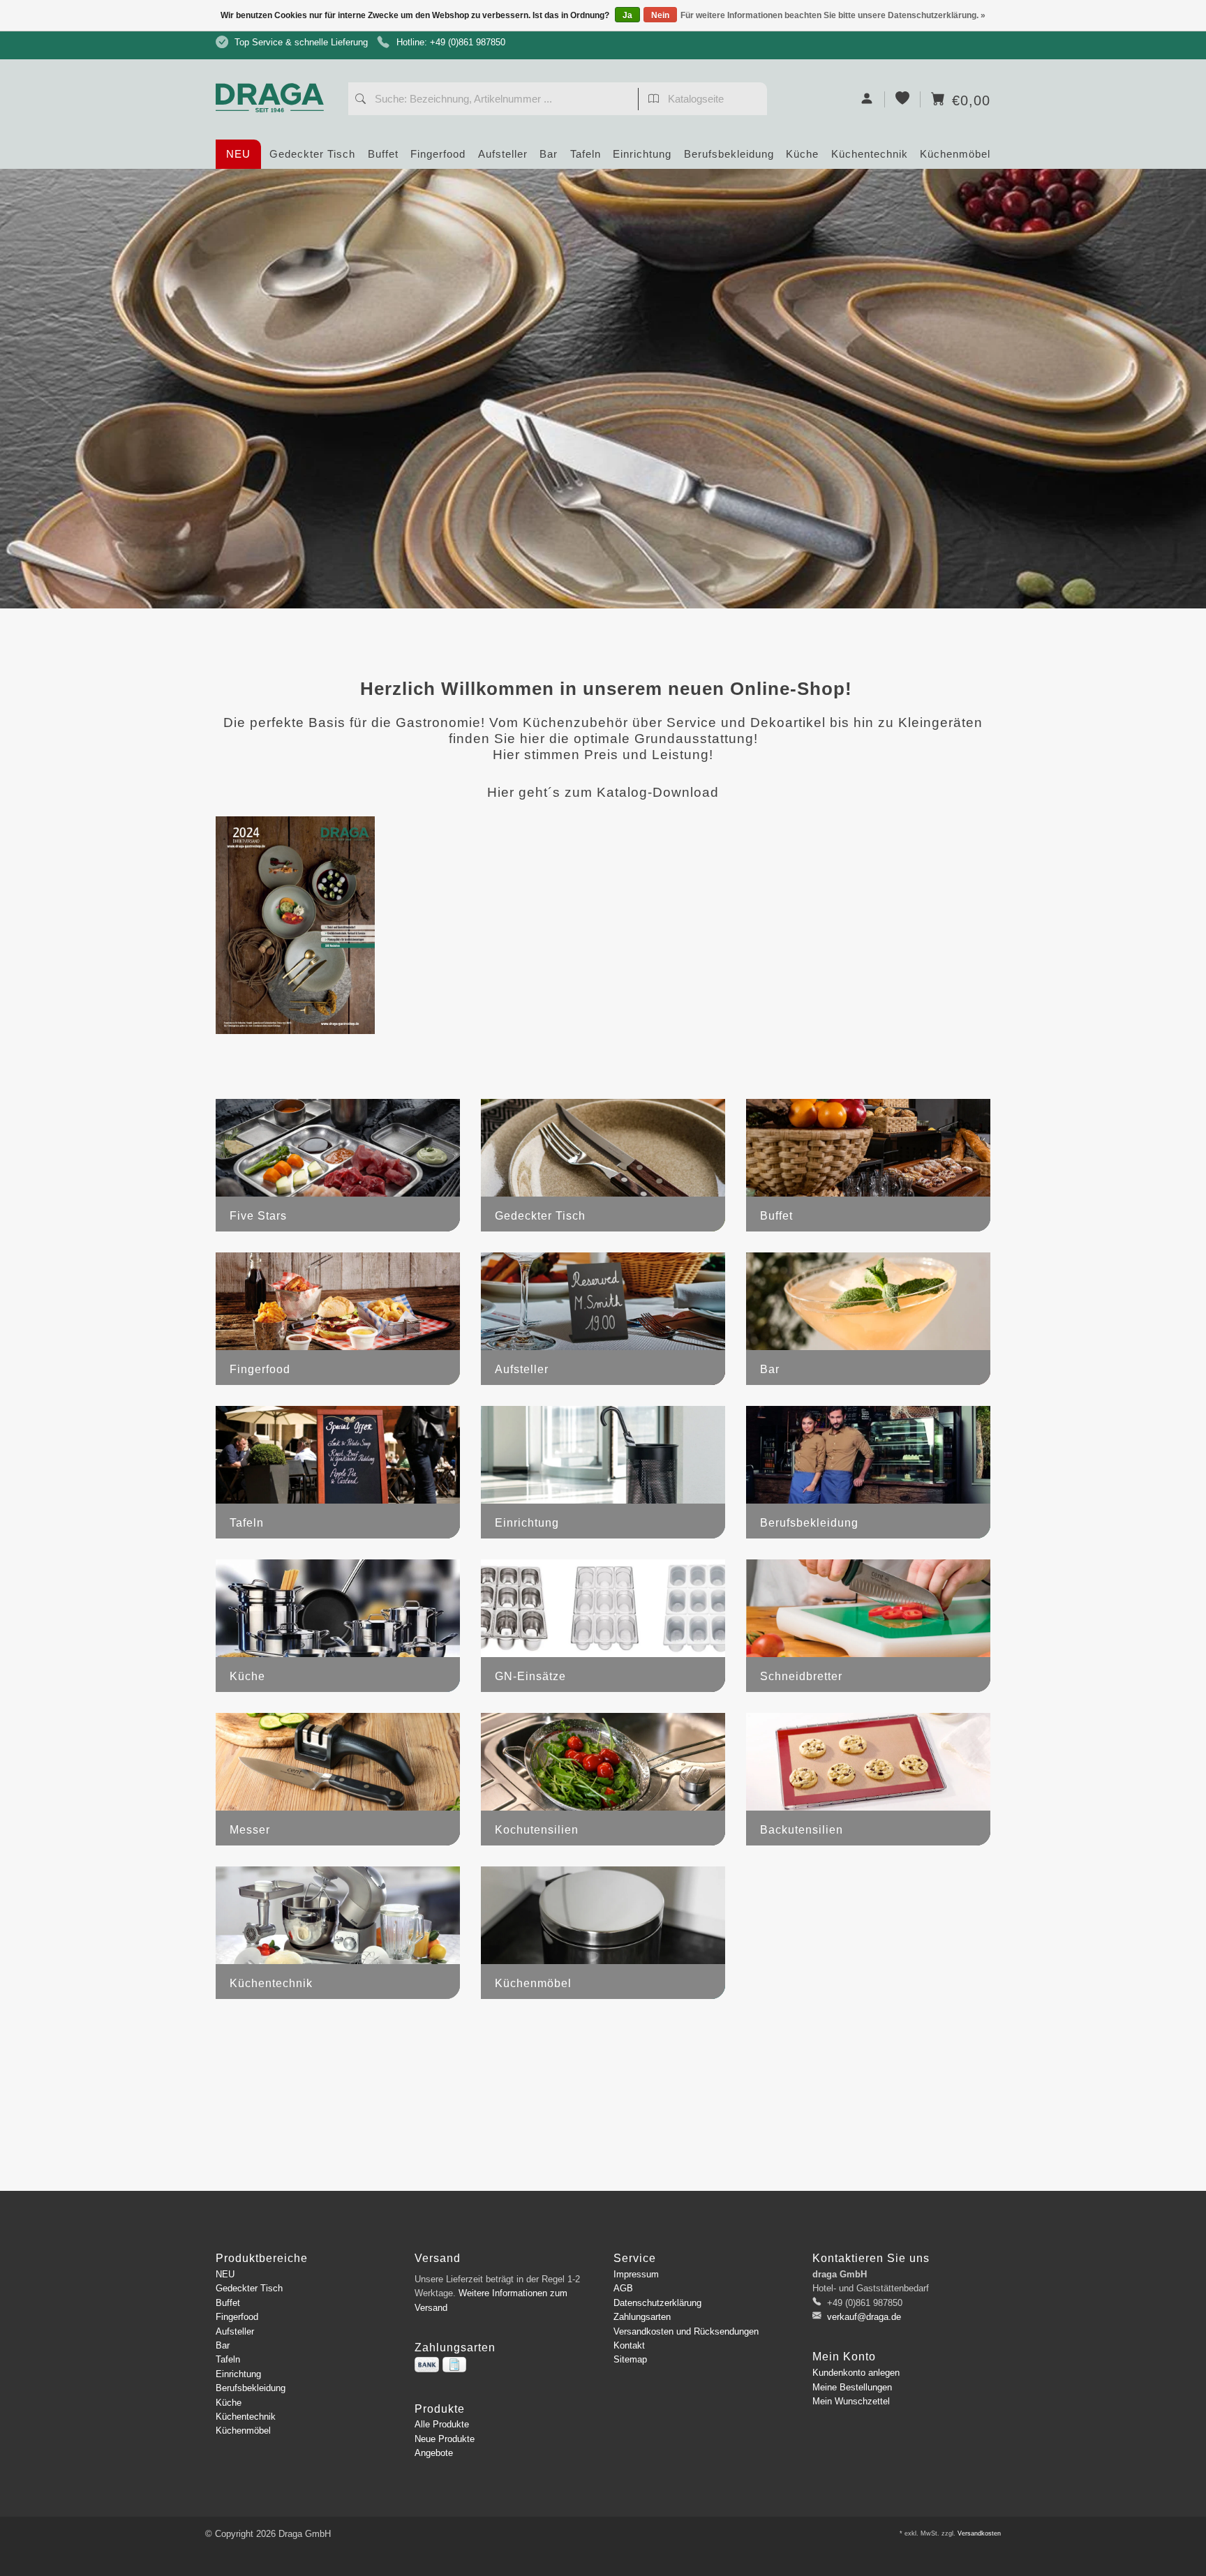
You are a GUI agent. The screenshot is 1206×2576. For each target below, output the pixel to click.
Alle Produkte (442, 2424)
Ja (627, 15)
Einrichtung (642, 154)
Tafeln (586, 154)
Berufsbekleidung (729, 154)
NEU (238, 154)
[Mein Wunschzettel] (903, 99)
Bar (549, 154)
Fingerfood (438, 154)
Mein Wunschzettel (851, 2401)
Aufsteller (503, 154)
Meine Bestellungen (852, 2387)
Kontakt (629, 2345)
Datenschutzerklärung (657, 2303)
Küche (802, 154)
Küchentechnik (870, 154)
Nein (660, 15)
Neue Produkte (445, 2439)
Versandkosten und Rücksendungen (686, 2331)
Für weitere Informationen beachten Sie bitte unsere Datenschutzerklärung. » (833, 15)
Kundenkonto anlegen (856, 2373)
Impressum (636, 2274)
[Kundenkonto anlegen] (867, 99)
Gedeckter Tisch (312, 154)
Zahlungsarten (642, 2317)
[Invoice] (454, 2365)
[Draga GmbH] (275, 72)
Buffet (383, 154)
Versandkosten (979, 2533)
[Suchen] (360, 100)
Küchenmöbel (955, 154)
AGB (623, 2288)
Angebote (434, 2453)
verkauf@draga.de (864, 2317)
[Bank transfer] (427, 2365)
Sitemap (630, 2359)
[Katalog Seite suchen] (654, 100)
